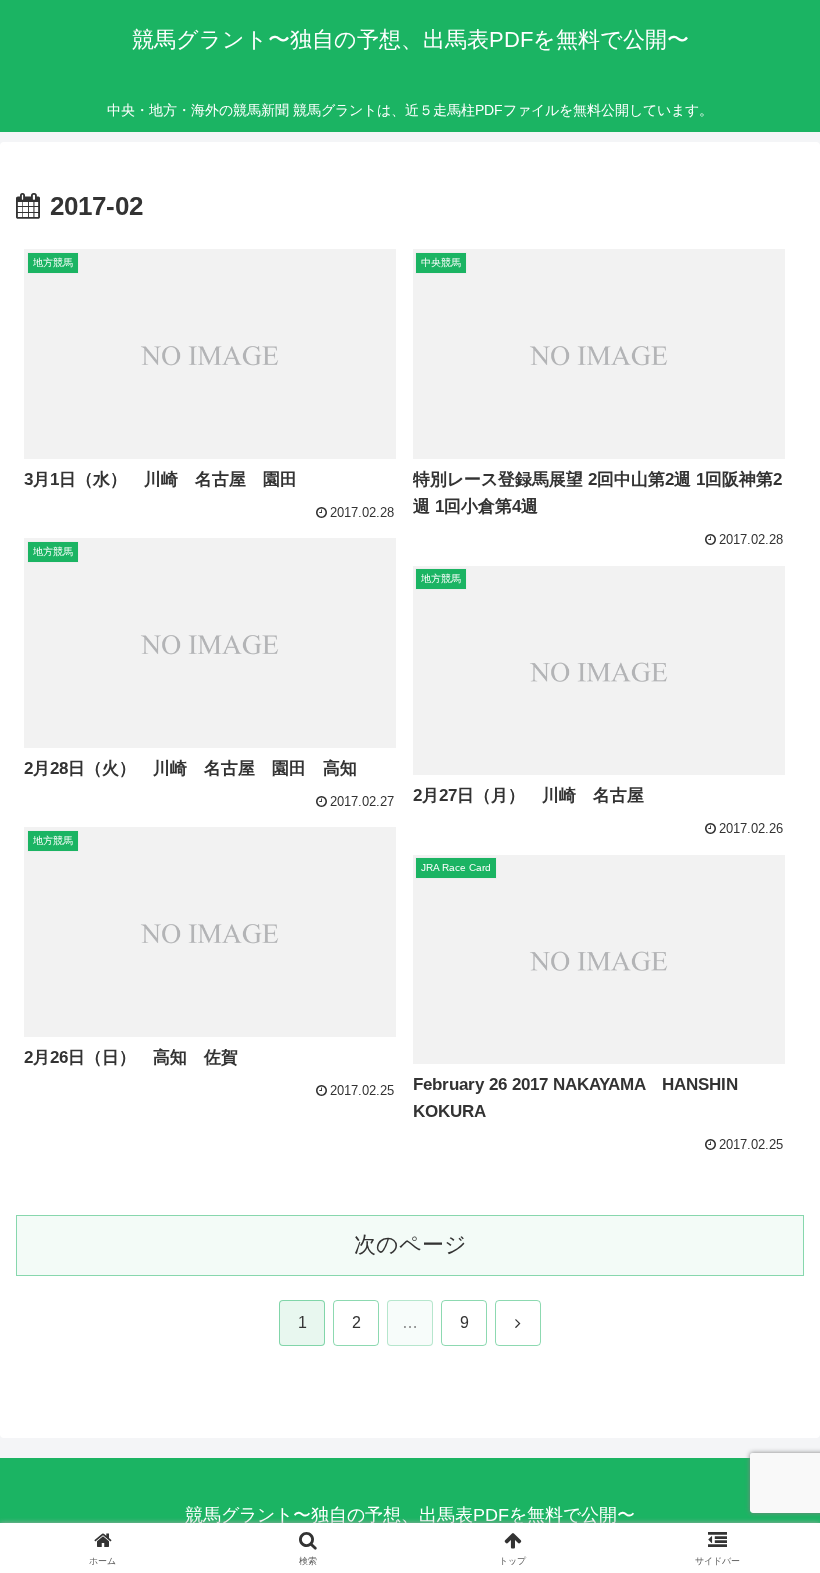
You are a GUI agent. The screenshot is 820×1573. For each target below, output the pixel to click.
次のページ (410, 1244)
